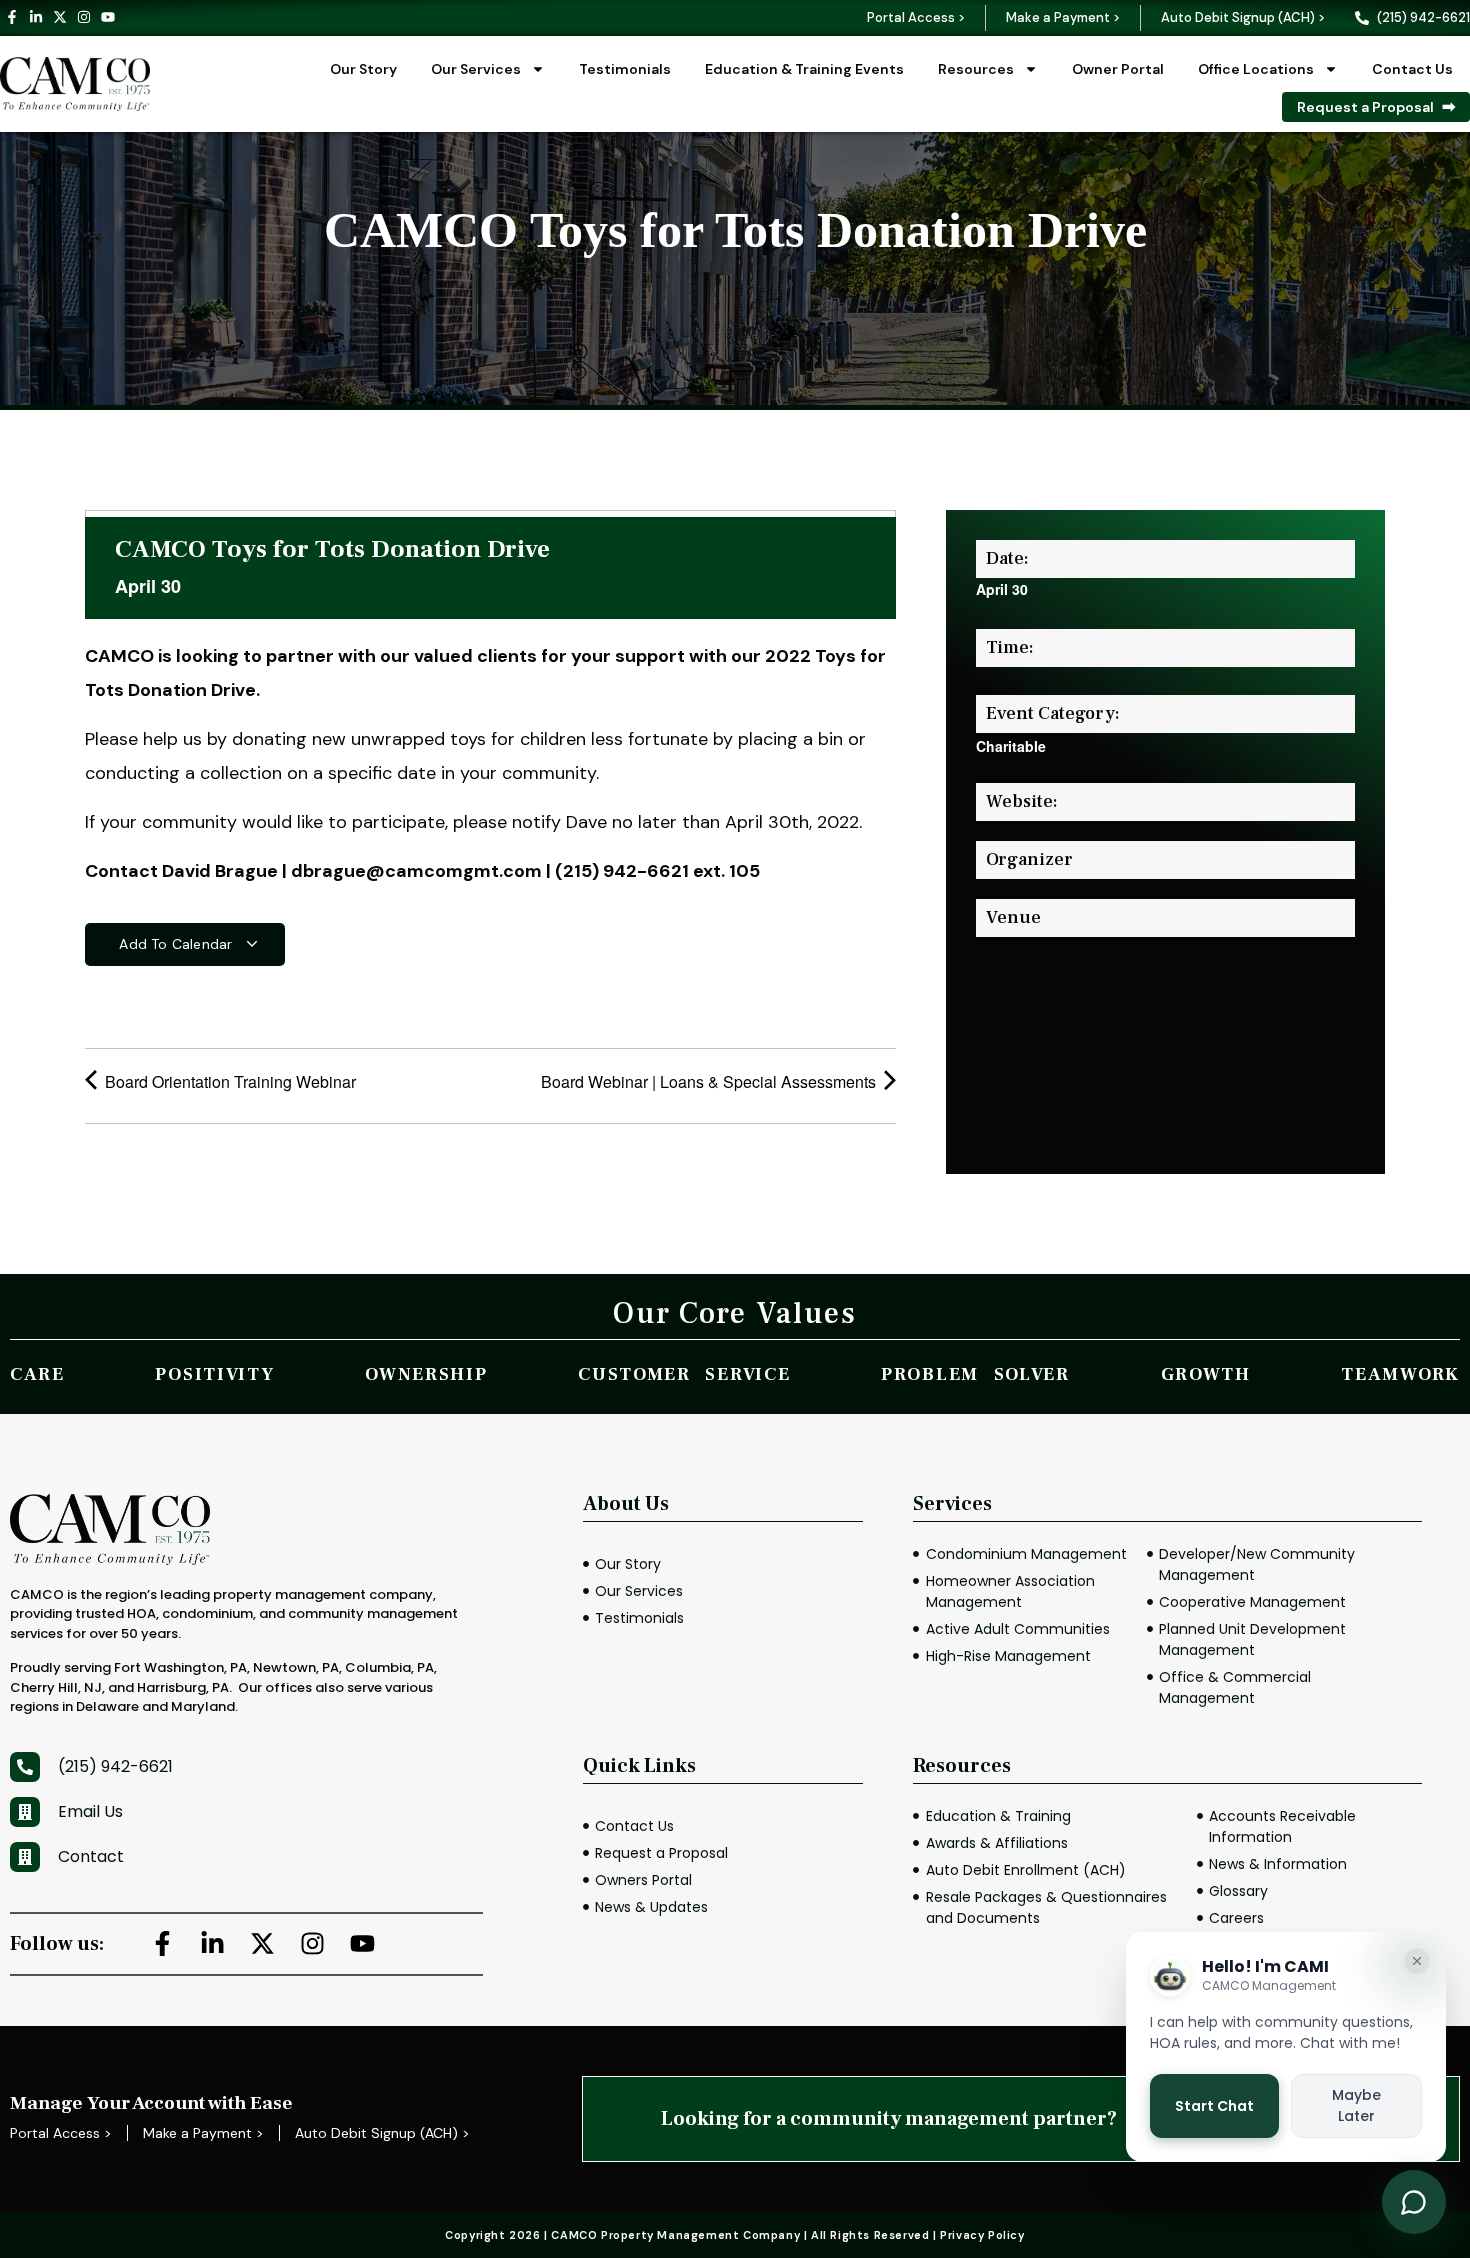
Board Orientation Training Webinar (228, 1081)
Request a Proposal (1365, 107)
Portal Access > (916, 17)
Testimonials (625, 69)
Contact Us (1412, 69)
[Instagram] (84, 17)
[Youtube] (108, 17)
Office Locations (1256, 69)
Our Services (476, 69)
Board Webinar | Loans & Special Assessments (710, 1081)
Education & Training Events (804, 69)
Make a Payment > (1063, 17)
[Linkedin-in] (36, 17)
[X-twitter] (60, 17)
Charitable (1011, 746)
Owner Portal (1118, 69)
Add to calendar (177, 944)
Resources (976, 69)
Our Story (363, 69)
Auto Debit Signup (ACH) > (1243, 17)
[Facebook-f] (12, 17)
